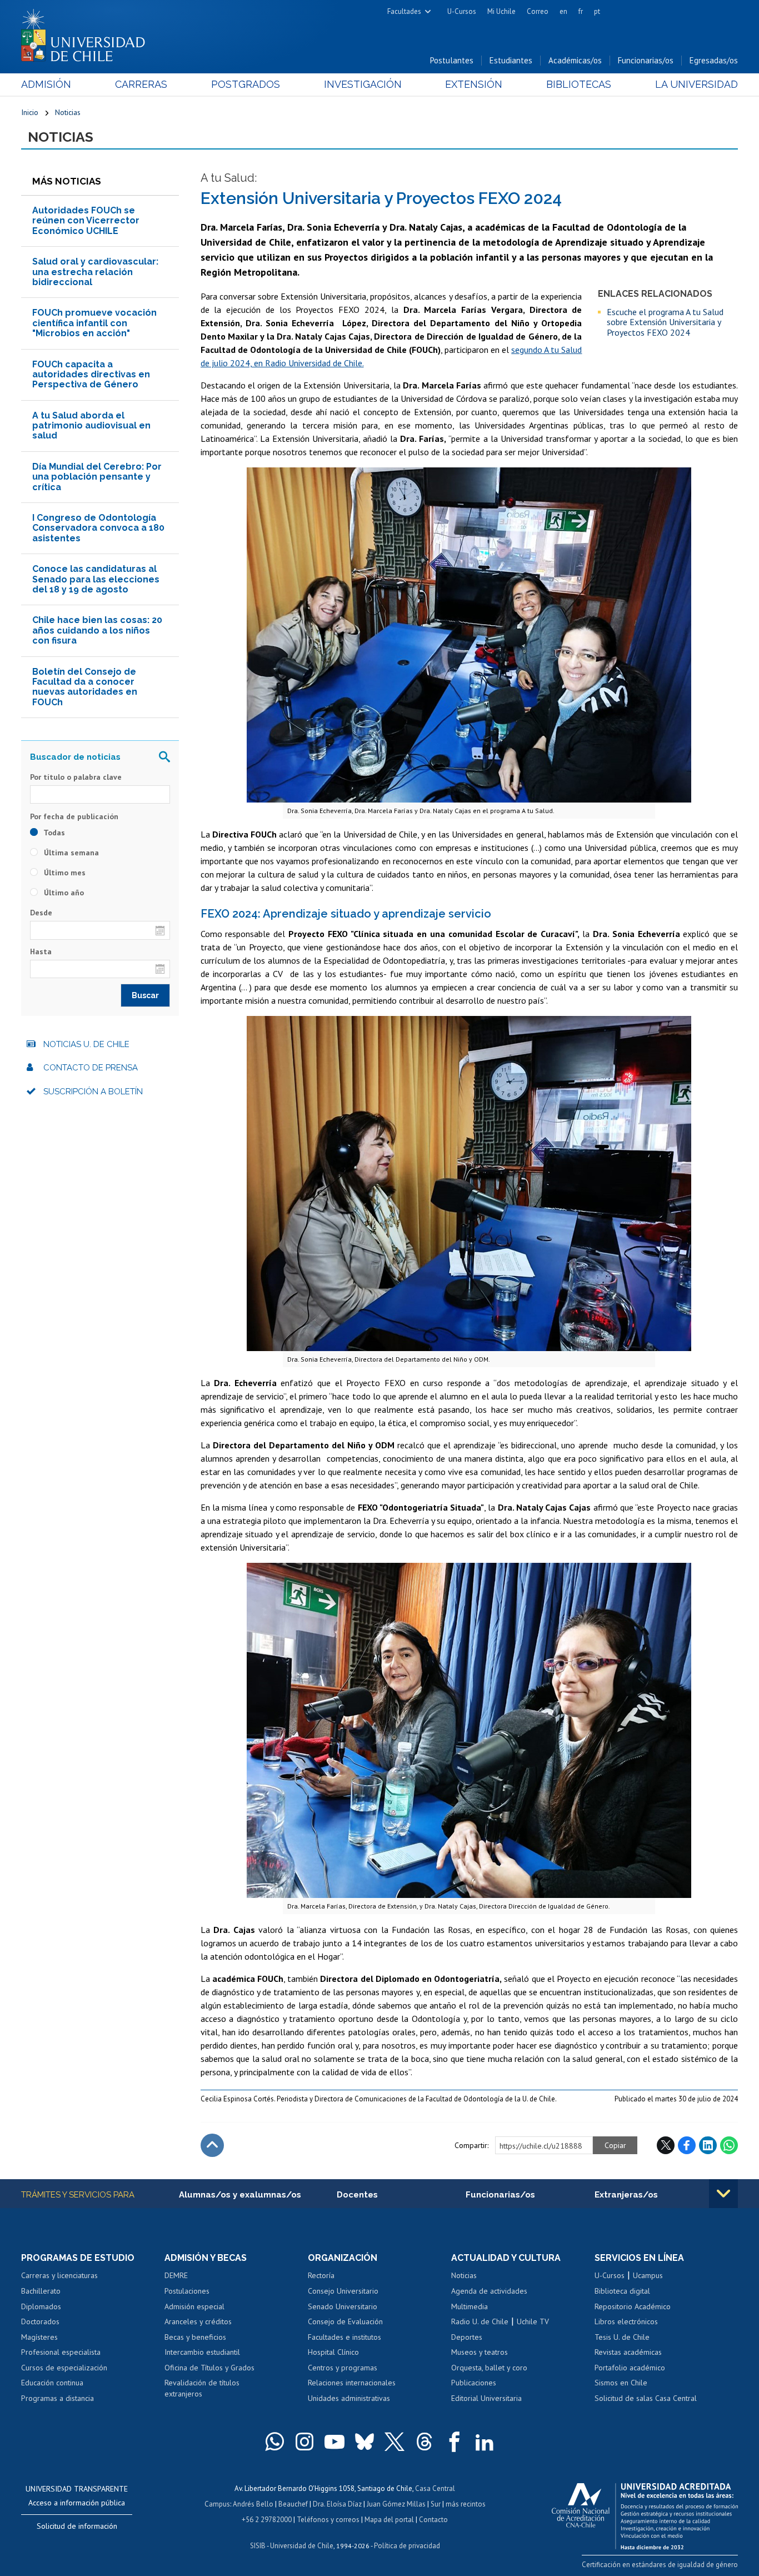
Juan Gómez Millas (396, 2504)
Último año (63, 893)
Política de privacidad (407, 2546)
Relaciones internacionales (352, 2383)
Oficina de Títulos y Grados (209, 2368)
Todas (53, 833)
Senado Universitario (343, 2306)
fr (581, 11)
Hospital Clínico (333, 2352)
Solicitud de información (77, 2526)
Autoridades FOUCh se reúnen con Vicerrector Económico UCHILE (86, 221)
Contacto (433, 2520)
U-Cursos (462, 11)
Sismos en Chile (621, 2383)
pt (597, 11)
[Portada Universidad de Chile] (87, 33)
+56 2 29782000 (267, 2520)
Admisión (46, 84)
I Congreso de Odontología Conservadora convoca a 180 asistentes (98, 528)
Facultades (404, 11)
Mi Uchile (501, 11)
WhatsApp (729, 2145)
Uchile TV (533, 2321)
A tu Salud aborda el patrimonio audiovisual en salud (91, 426)
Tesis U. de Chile (622, 2337)
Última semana (70, 853)
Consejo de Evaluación (345, 2321)
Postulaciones (187, 2291)
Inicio (30, 112)
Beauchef (293, 2504)
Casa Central (435, 2488)
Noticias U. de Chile (86, 1044)
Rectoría (321, 2275)
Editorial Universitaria (486, 2398)
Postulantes (452, 60)
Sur (436, 2504)
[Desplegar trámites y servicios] (723, 2194)
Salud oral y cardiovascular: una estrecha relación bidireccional (95, 272)
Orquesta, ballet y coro (489, 2368)
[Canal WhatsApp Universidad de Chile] (274, 2442)
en (563, 11)
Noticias (68, 112)
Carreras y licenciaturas (59, 2275)
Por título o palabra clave (76, 777)
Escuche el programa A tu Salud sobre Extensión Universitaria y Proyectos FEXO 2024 (665, 322)
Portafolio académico (630, 2368)
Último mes (64, 873)
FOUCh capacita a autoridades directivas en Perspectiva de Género (91, 375)
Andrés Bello (253, 2504)
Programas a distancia (58, 2398)
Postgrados (246, 84)
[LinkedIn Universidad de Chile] (485, 2442)
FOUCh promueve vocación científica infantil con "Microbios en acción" (94, 323)
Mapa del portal (389, 2520)
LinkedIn (708, 2145)
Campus (217, 2504)
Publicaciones (474, 2383)
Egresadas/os (714, 60)
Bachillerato (41, 2291)
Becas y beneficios (195, 2337)
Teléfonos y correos (328, 2520)
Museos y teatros (480, 2352)
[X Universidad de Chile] (395, 2442)
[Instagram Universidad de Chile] (304, 2442)
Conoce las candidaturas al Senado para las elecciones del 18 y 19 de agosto (96, 579)
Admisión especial (194, 2306)
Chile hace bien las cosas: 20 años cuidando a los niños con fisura (97, 630)
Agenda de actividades (489, 2291)
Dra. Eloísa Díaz (337, 2504)
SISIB (258, 2546)
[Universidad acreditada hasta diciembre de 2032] (645, 2513)
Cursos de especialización (64, 2368)
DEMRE (176, 2275)
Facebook (687, 2145)
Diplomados (41, 2306)
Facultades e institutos (344, 2337)
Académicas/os (575, 60)
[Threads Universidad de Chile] (425, 2442)
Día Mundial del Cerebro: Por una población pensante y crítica (97, 477)
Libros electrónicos (626, 2321)
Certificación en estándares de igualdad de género (660, 2565)
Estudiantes (511, 60)
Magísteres (39, 2337)
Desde (41, 913)
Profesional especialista (61, 2352)
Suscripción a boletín (93, 1092)
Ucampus (648, 2275)
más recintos (466, 2504)
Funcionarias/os (646, 60)
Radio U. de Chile (480, 2321)
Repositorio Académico (633, 2306)
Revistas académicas (628, 2352)
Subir (212, 2145)
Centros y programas (343, 2368)
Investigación (363, 84)
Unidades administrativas (349, 2398)
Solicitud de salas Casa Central (646, 2398)
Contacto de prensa (91, 1068)
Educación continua (52, 2383)
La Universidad (696, 84)
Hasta (41, 951)
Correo (538, 11)
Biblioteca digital (622, 2291)
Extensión (474, 84)
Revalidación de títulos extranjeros (202, 2388)
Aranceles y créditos (198, 2321)
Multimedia (470, 2306)
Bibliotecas (579, 84)
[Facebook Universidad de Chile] (455, 2442)
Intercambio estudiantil (202, 2352)
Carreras (141, 84)
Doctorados (40, 2321)
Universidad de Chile (302, 2546)
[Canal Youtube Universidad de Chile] (334, 2442)
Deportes (467, 2337)
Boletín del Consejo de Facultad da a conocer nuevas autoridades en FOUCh (85, 687)
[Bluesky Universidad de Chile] (364, 2442)
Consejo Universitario (343, 2291)
